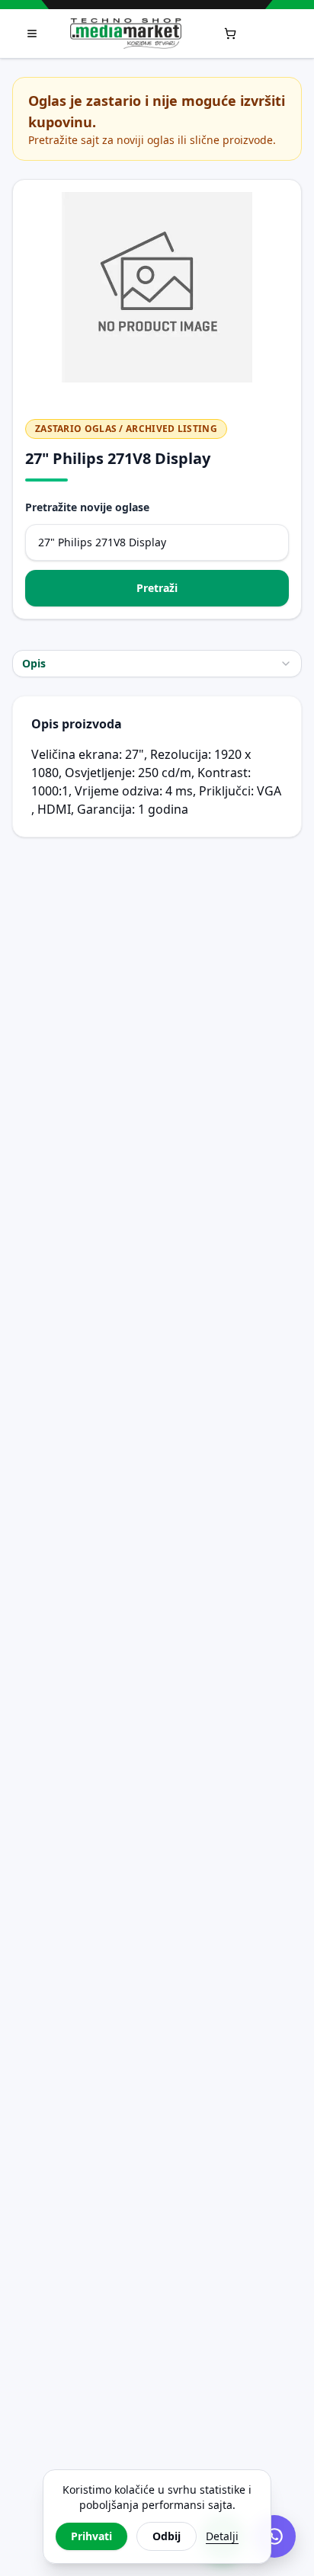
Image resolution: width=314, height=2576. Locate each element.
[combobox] (157, 664)
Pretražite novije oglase (87, 507)
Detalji (222, 2536)
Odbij (167, 2536)
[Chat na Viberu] (274, 2536)
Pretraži (157, 588)
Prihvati (91, 2536)
